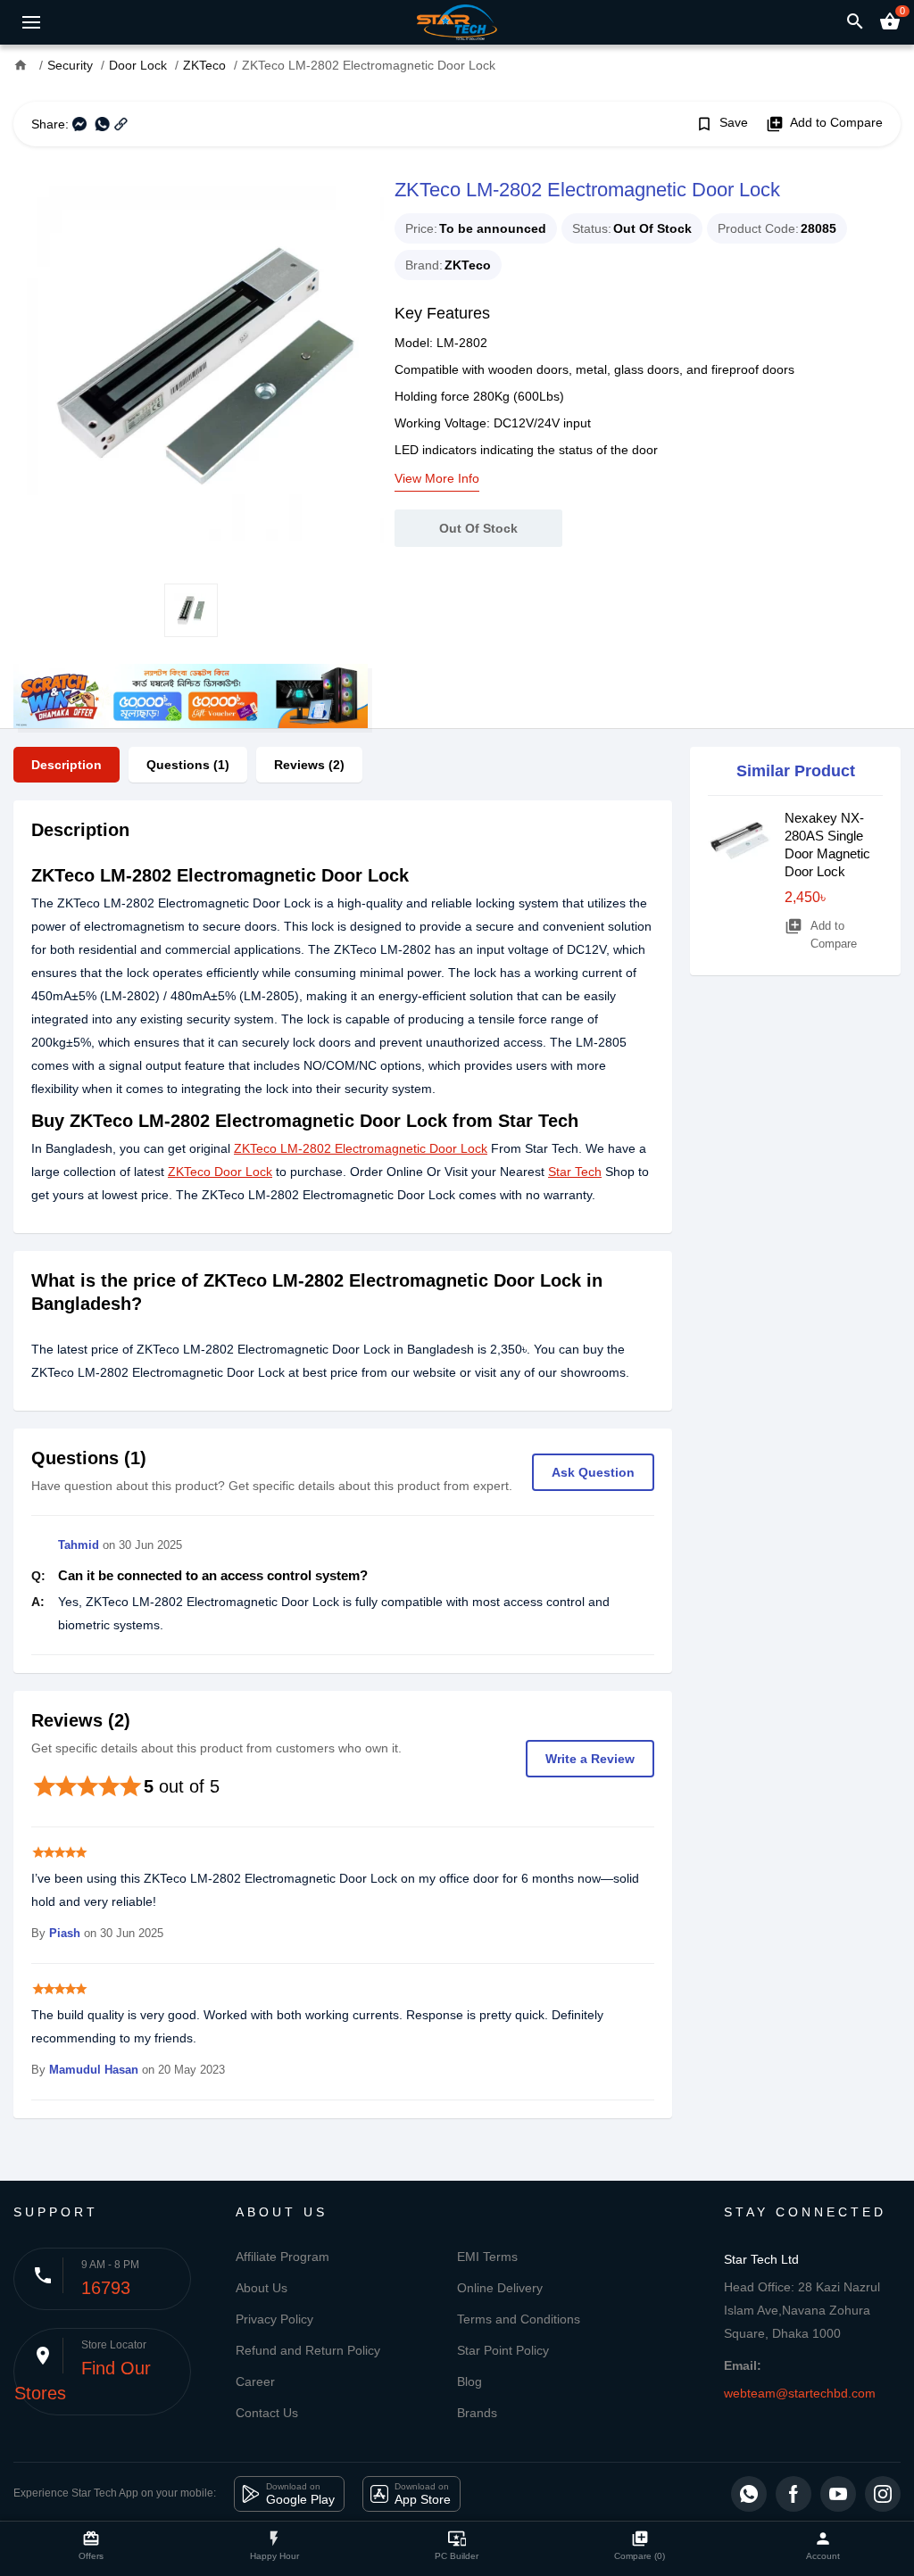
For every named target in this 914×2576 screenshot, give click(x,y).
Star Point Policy (503, 2350)
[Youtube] (838, 2494)
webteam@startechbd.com (800, 2393)
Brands (477, 2413)
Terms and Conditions (519, 2319)
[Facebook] (794, 2494)
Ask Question (593, 1472)
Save (722, 124)
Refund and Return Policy (308, 2350)
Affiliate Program (283, 2257)
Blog (469, 2381)
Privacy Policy (274, 2319)
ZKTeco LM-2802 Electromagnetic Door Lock (361, 1148)
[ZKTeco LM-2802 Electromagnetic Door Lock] (191, 365)
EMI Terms (487, 2257)
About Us (262, 2288)
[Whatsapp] (749, 2494)
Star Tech (575, 1172)
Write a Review (590, 1759)
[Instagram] (883, 2494)
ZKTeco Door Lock (220, 1172)
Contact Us (267, 2413)
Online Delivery (500, 2288)
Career (255, 2381)
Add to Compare (824, 124)
